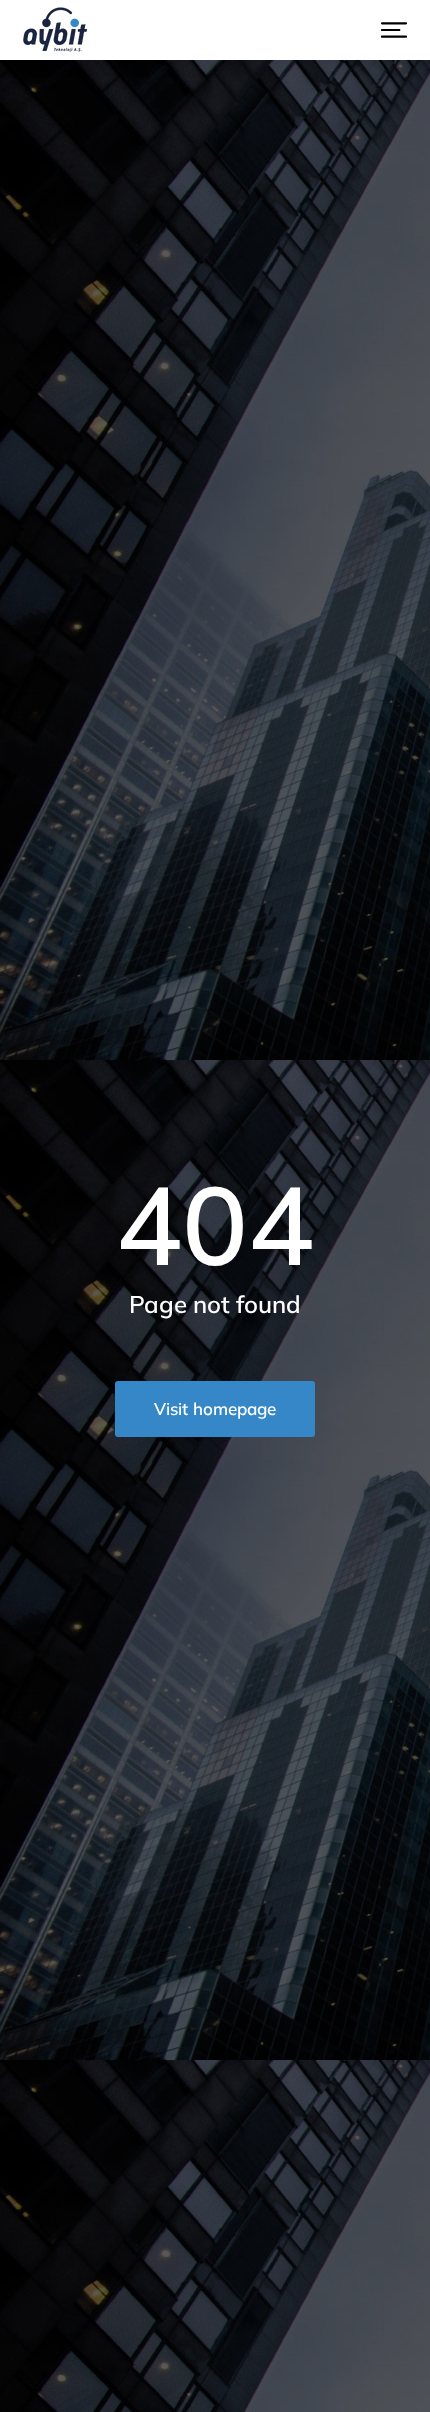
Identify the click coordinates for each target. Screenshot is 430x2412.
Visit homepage (215, 1408)
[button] (394, 30)
